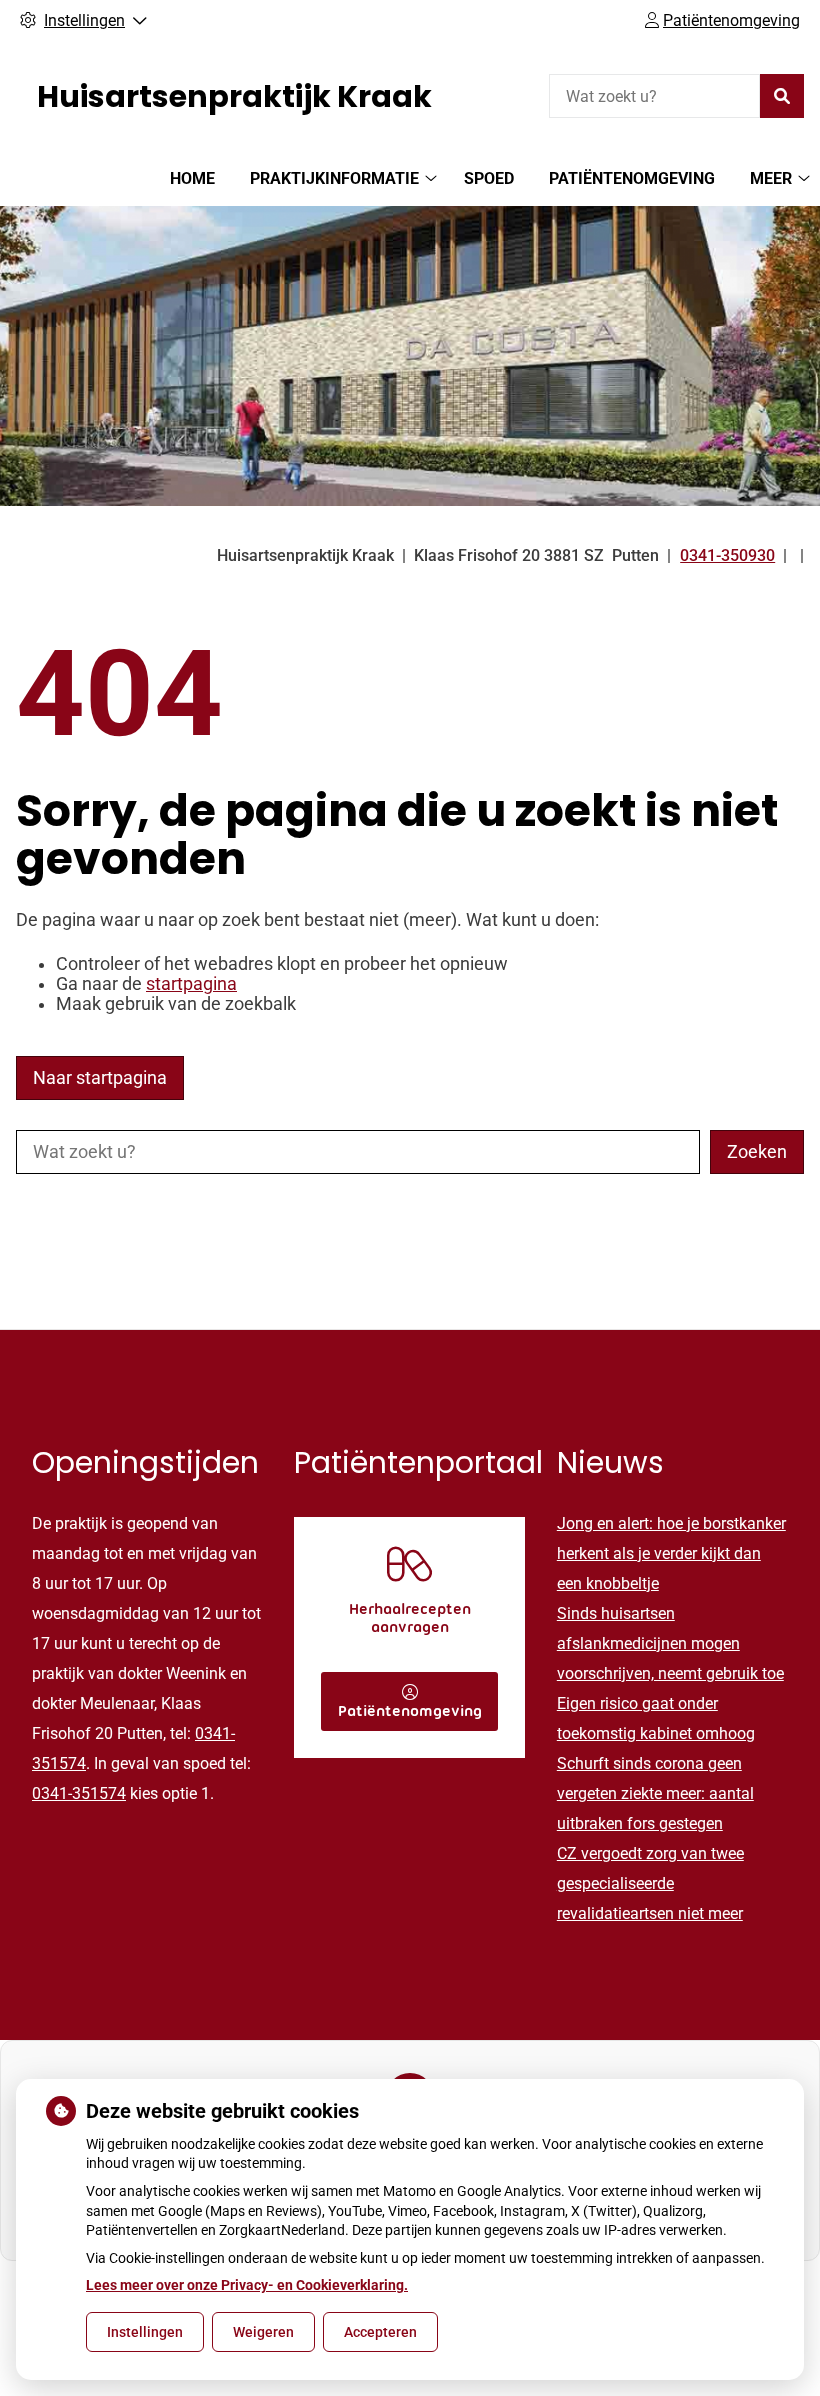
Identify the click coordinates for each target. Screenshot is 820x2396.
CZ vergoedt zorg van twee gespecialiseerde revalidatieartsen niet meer (650, 1883)
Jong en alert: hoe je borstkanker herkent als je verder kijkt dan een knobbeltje (671, 1553)
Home (192, 178)
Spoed (489, 178)
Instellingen (145, 2332)
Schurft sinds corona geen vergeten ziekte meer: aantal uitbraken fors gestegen (655, 1793)
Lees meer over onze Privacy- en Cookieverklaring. (247, 2285)
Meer (771, 178)
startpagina (191, 984)
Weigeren (263, 2332)
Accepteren (380, 2332)
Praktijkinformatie (334, 178)
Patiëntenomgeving (632, 178)
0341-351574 (79, 1793)
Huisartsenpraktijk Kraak (234, 96)
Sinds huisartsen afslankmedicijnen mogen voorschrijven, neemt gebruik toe (670, 1643)
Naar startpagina (100, 1078)
